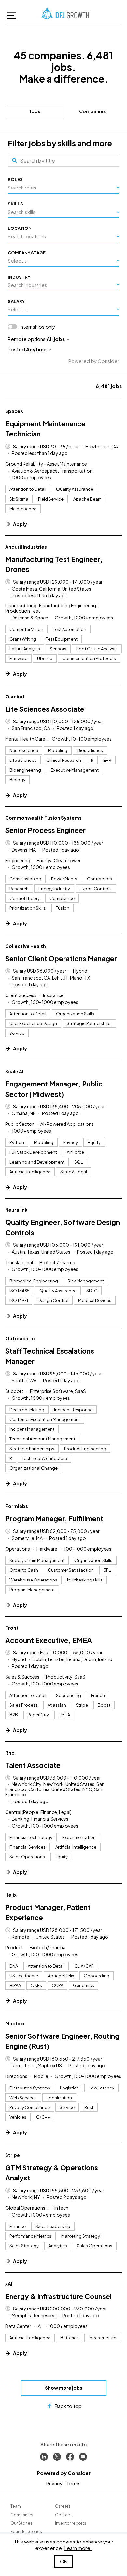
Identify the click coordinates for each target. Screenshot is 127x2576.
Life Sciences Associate (45, 709)
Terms (74, 2483)
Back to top (68, 2406)
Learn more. (78, 2548)
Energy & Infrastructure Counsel (58, 2296)
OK (63, 2561)
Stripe (13, 2155)
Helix (11, 1895)
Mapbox (15, 2023)
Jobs (35, 111)
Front (12, 1628)
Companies (92, 111)
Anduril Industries (26, 547)
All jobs (56, 339)
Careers (63, 2506)
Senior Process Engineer (45, 830)
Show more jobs (64, 2388)
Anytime (36, 349)
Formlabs (17, 1506)
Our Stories (21, 2523)
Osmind (15, 696)
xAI (9, 2284)
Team (16, 2506)
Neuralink (16, 1210)
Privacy (54, 2483)
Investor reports (71, 2523)
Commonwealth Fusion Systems (43, 818)
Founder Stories (26, 2532)
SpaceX (14, 411)
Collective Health (26, 946)
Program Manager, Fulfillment (54, 1519)
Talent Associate (33, 1765)
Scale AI (14, 1071)
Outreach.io (20, 1338)
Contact (63, 2515)
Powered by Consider (94, 361)
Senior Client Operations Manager (61, 959)
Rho (10, 1753)
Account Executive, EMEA (49, 1640)
